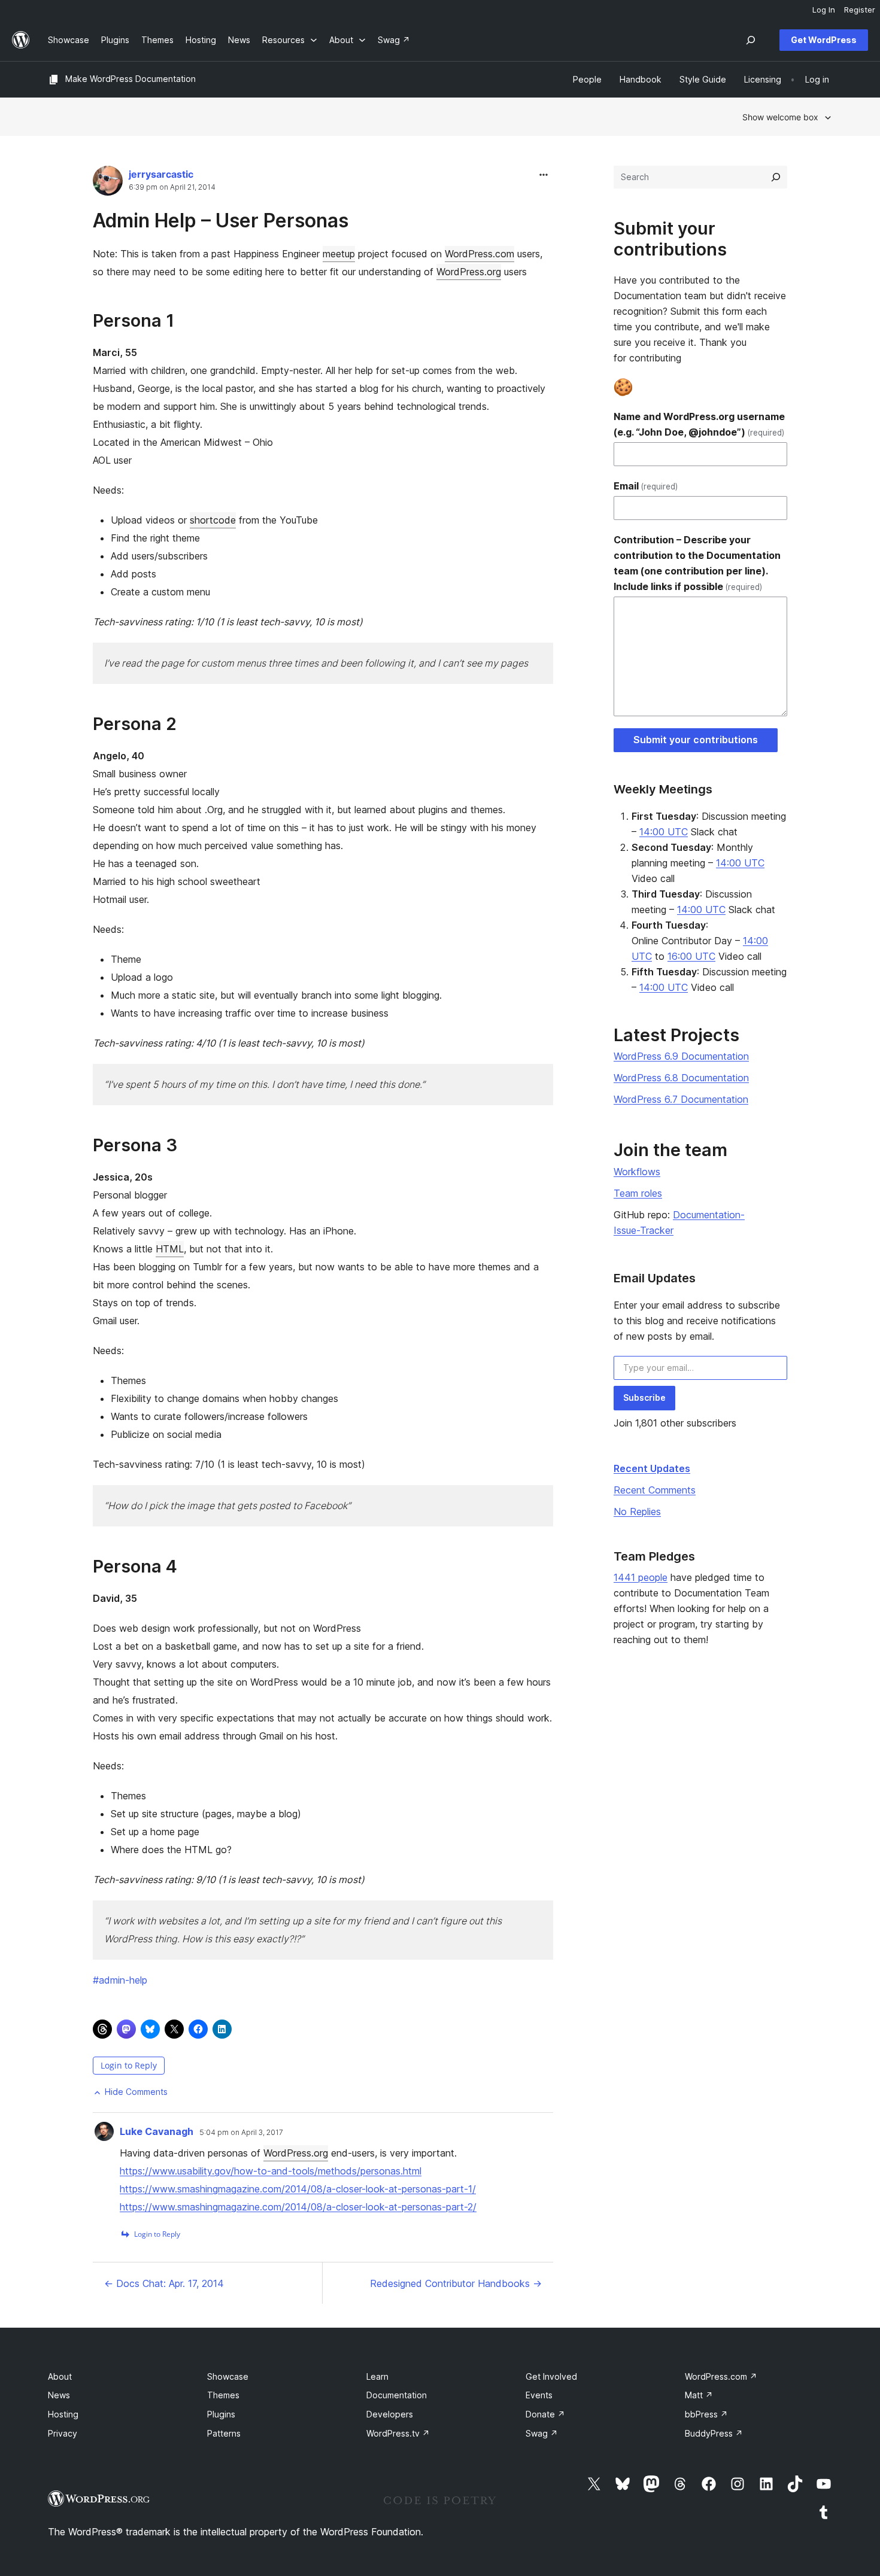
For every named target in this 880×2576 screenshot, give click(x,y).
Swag (542, 2433)
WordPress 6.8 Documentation (681, 1078)
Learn (377, 2376)
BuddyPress (714, 2433)
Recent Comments (655, 1490)
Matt (699, 2395)
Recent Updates (652, 1468)
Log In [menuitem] (824, 10)
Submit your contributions (696, 740)
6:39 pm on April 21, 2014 (172, 187)
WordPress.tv (398, 2433)
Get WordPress (824, 40)
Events (539, 2395)
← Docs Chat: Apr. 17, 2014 (164, 2283)
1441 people (641, 1577)
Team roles (638, 1193)
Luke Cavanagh (157, 2131)
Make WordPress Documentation (131, 79)
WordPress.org (469, 272)
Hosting (63, 2414)
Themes (223, 2395)
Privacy (63, 2433)
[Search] (776, 177)
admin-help (120, 1980)
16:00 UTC (691, 956)
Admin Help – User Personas (221, 221)
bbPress (706, 2414)
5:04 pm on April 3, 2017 (241, 2133)
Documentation (397, 2395)
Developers (390, 2414)
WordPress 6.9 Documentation (681, 1056)
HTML (170, 1249)
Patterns (224, 2433)
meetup (339, 254)
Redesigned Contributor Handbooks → (456, 2283)
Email (646, 486)
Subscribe (644, 1398)
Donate (545, 2414)
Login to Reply (129, 2065)
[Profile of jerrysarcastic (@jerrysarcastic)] (108, 183)
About (60, 2376)
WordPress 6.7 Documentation (681, 1099)
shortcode (213, 520)
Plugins (221, 2414)
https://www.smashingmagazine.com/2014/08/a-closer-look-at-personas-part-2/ (298, 2207)
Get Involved (551, 2376)
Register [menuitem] (860, 10)
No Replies (637, 1511)
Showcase (228, 2376)
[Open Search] (751, 40)
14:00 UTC (664, 832)
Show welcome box (780, 117)
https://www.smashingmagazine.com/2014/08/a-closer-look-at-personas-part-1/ (298, 2189)
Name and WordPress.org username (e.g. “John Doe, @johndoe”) (699, 424)
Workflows (637, 1172)
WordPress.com (480, 254)
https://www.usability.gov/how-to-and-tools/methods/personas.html (271, 2171)
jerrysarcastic (161, 174)
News (59, 2395)
